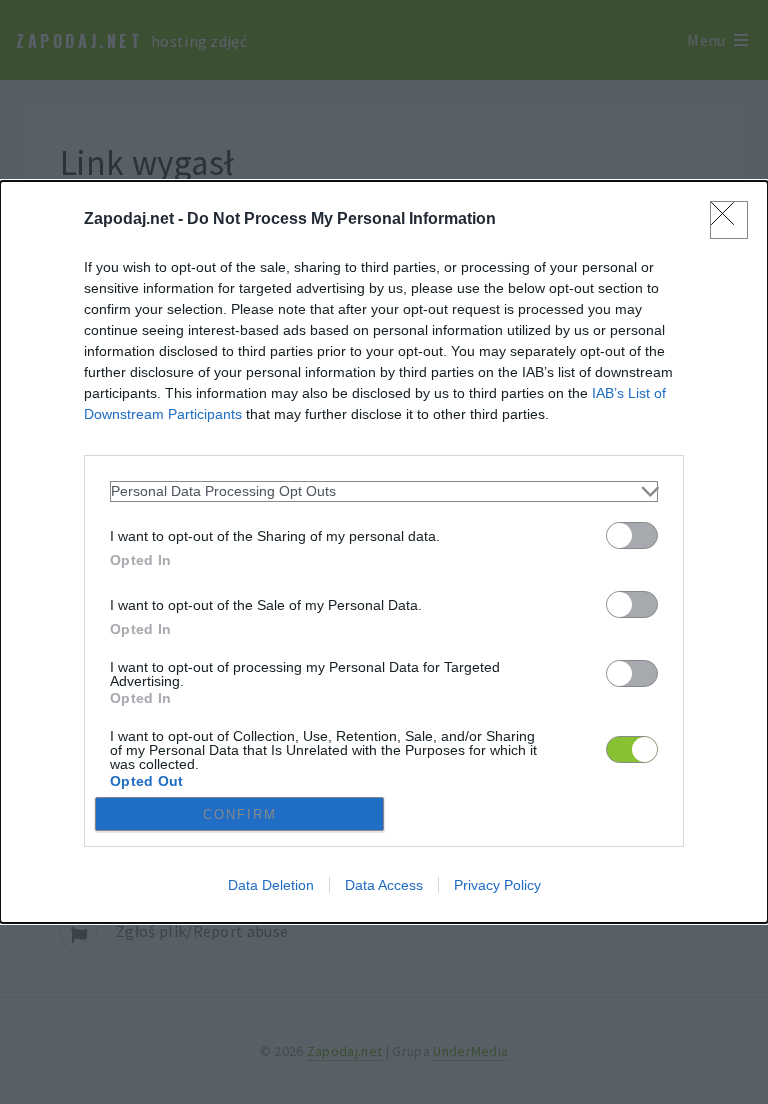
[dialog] (384, 552)
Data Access (384, 885)
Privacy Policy (497, 885)
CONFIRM (240, 814)
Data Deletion (271, 885)
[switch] (632, 535)
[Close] (729, 220)
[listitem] (384, 491)
